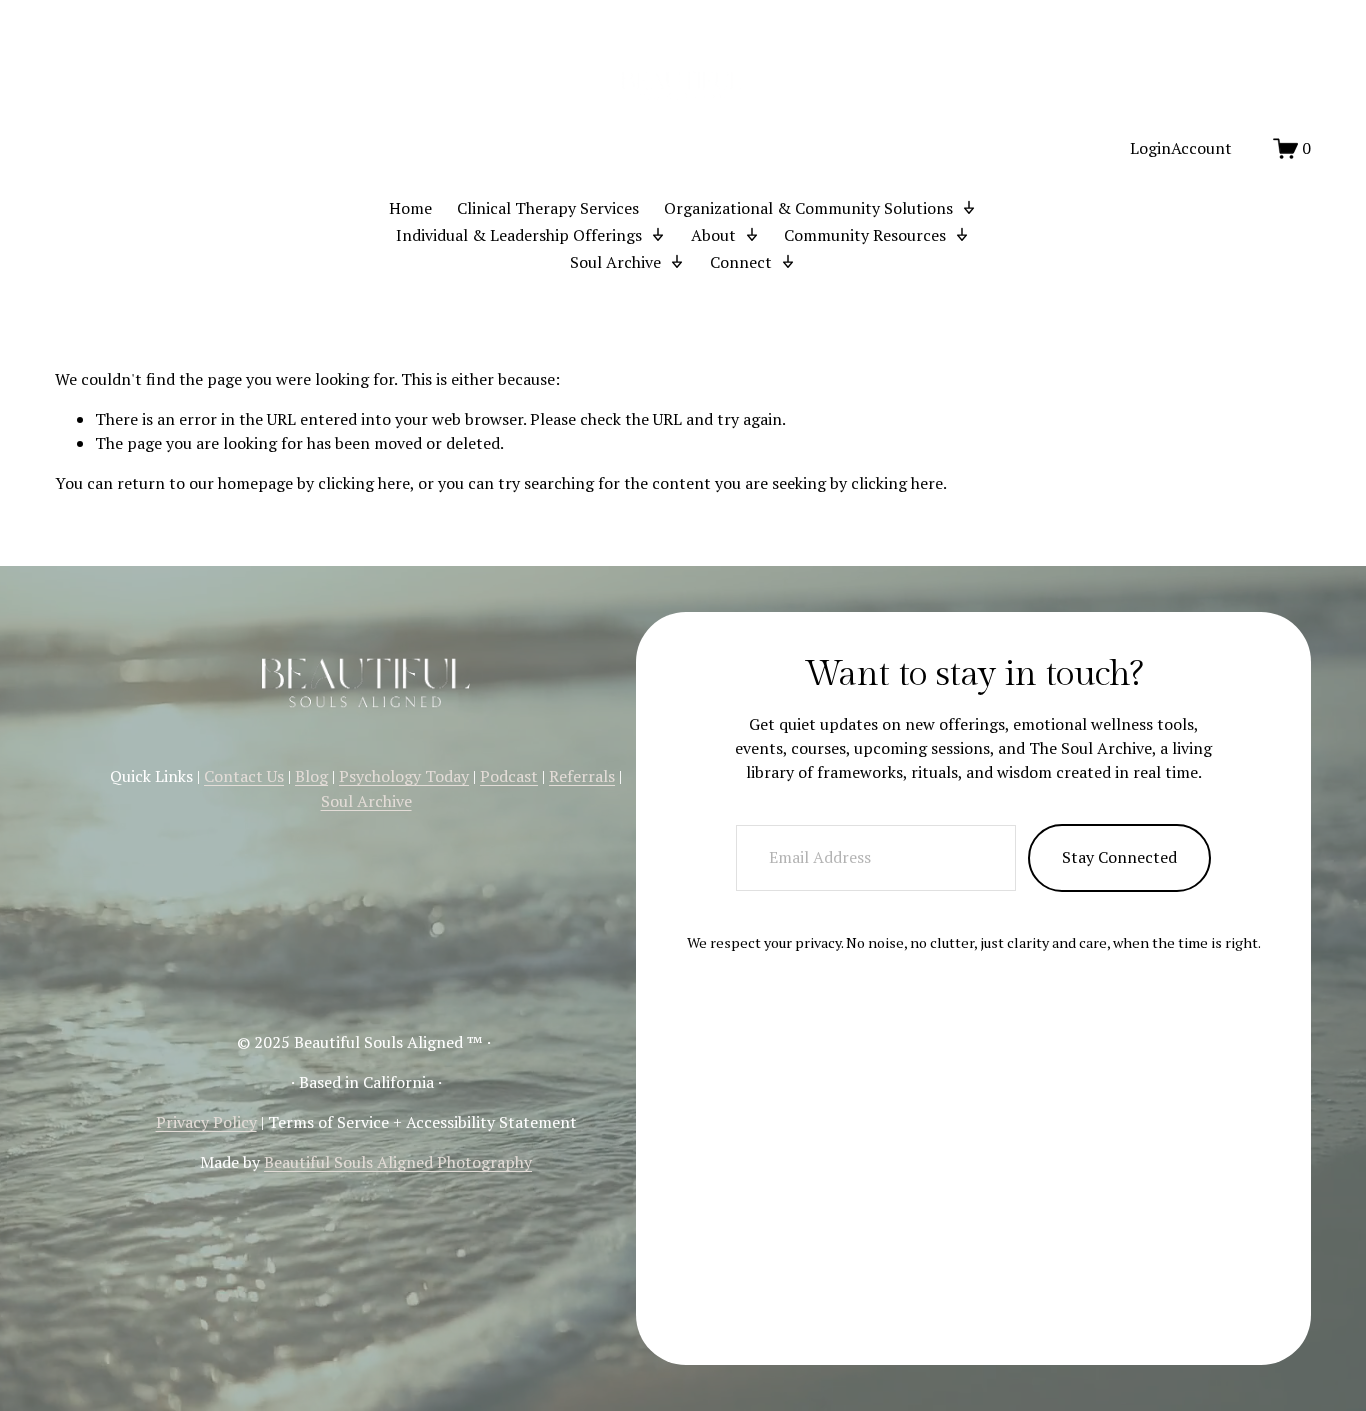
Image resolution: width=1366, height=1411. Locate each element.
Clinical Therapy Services (548, 208)
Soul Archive (366, 801)
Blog (311, 776)
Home (410, 208)
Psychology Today (404, 776)
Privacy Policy (206, 1122)
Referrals (582, 776)
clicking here (364, 483)
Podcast (509, 776)
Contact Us (244, 776)
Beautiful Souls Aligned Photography (398, 1162)
